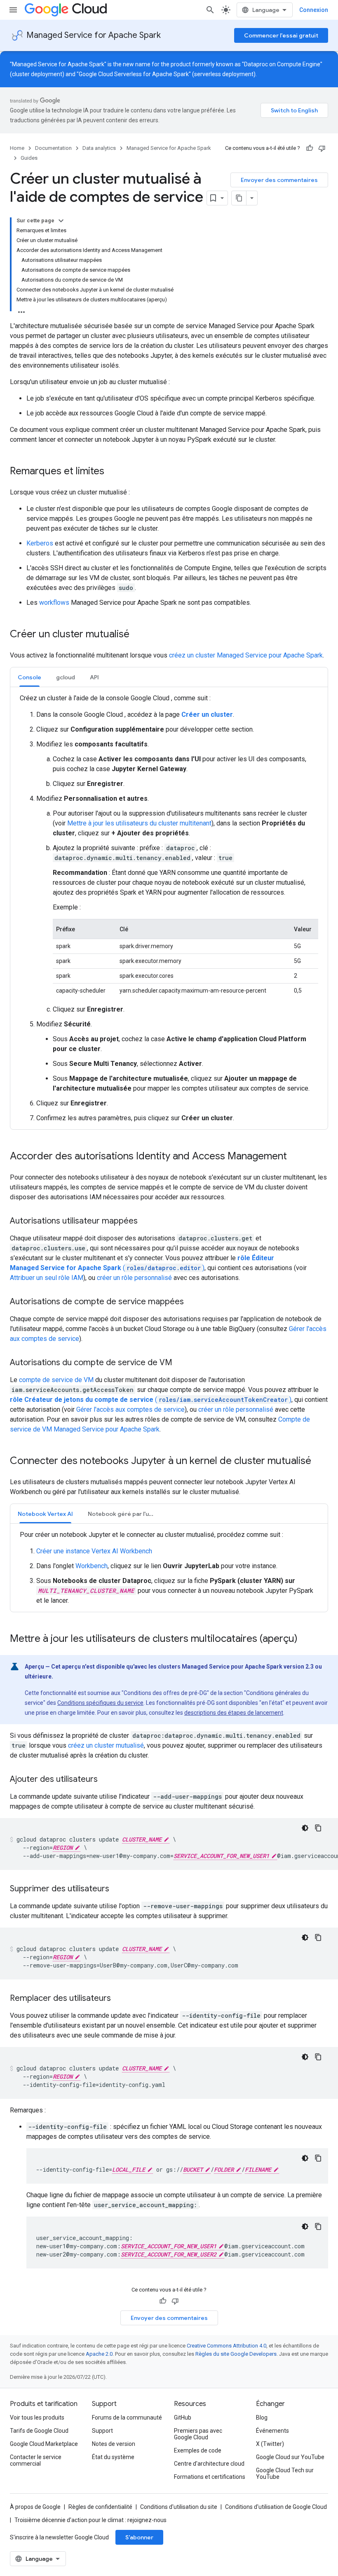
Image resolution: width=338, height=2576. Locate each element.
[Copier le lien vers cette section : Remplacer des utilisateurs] (119, 1999)
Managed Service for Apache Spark (94, 35)
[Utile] (310, 148)
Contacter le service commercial (36, 2460)
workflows (54, 603)
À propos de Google (35, 2507)
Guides (29, 158)
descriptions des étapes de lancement (234, 1713)
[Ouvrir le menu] (13, 10)
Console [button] (29, 677)
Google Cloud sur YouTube (290, 2457)
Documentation (53, 148)
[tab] (29, 677)
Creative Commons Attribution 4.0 (227, 2346)
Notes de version (114, 2444)
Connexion (314, 10)
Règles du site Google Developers (236, 2354)
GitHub (183, 2417)
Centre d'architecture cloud (209, 2464)
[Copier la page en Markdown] (239, 198)
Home (17, 148)
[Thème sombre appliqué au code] (305, 1828)
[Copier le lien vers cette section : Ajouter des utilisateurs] (106, 1780)
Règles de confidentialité (100, 2507)
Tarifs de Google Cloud (39, 2431)
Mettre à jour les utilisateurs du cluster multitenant (139, 823)
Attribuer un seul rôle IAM (47, 1278)
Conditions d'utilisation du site (179, 2507)
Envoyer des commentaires (279, 180)
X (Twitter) (270, 2444)
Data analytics (99, 148)
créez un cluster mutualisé (106, 1745)
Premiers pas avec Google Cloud (198, 2434)
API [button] (94, 677)
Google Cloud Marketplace (44, 2444)
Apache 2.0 (99, 2354)
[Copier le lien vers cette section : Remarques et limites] (113, 472)
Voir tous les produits (37, 2417)
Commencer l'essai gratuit (281, 35)
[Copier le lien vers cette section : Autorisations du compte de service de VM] (181, 1363)
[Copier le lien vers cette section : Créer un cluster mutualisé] (138, 635)
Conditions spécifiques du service (100, 1703)
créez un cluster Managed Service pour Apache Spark (246, 655)
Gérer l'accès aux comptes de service (130, 1409)
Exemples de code (198, 2450)
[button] (66, 677)
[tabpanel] (169, 908)
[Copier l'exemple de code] (318, 1828)
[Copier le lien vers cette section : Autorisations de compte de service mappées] (192, 1302)
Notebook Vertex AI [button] (45, 1514)
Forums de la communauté (127, 2417)
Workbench (92, 1566)
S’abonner (139, 2537)
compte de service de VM (56, 1380)
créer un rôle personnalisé (134, 1278)
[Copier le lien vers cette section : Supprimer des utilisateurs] (117, 1889)
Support (102, 2431)
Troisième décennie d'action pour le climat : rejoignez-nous (90, 2520)
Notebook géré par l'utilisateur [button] (125, 1514)
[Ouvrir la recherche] (210, 10)
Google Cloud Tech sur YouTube (285, 2473)
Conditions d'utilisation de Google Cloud (276, 2507)
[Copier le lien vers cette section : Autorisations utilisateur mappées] (146, 1222)
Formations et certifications (210, 2477)
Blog (262, 2417)
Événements (272, 2431)
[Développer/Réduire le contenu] (61, 221)
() (151, 1400)
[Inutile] (322, 148)
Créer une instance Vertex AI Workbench (94, 1551)
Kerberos (40, 543)
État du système (113, 2457)
